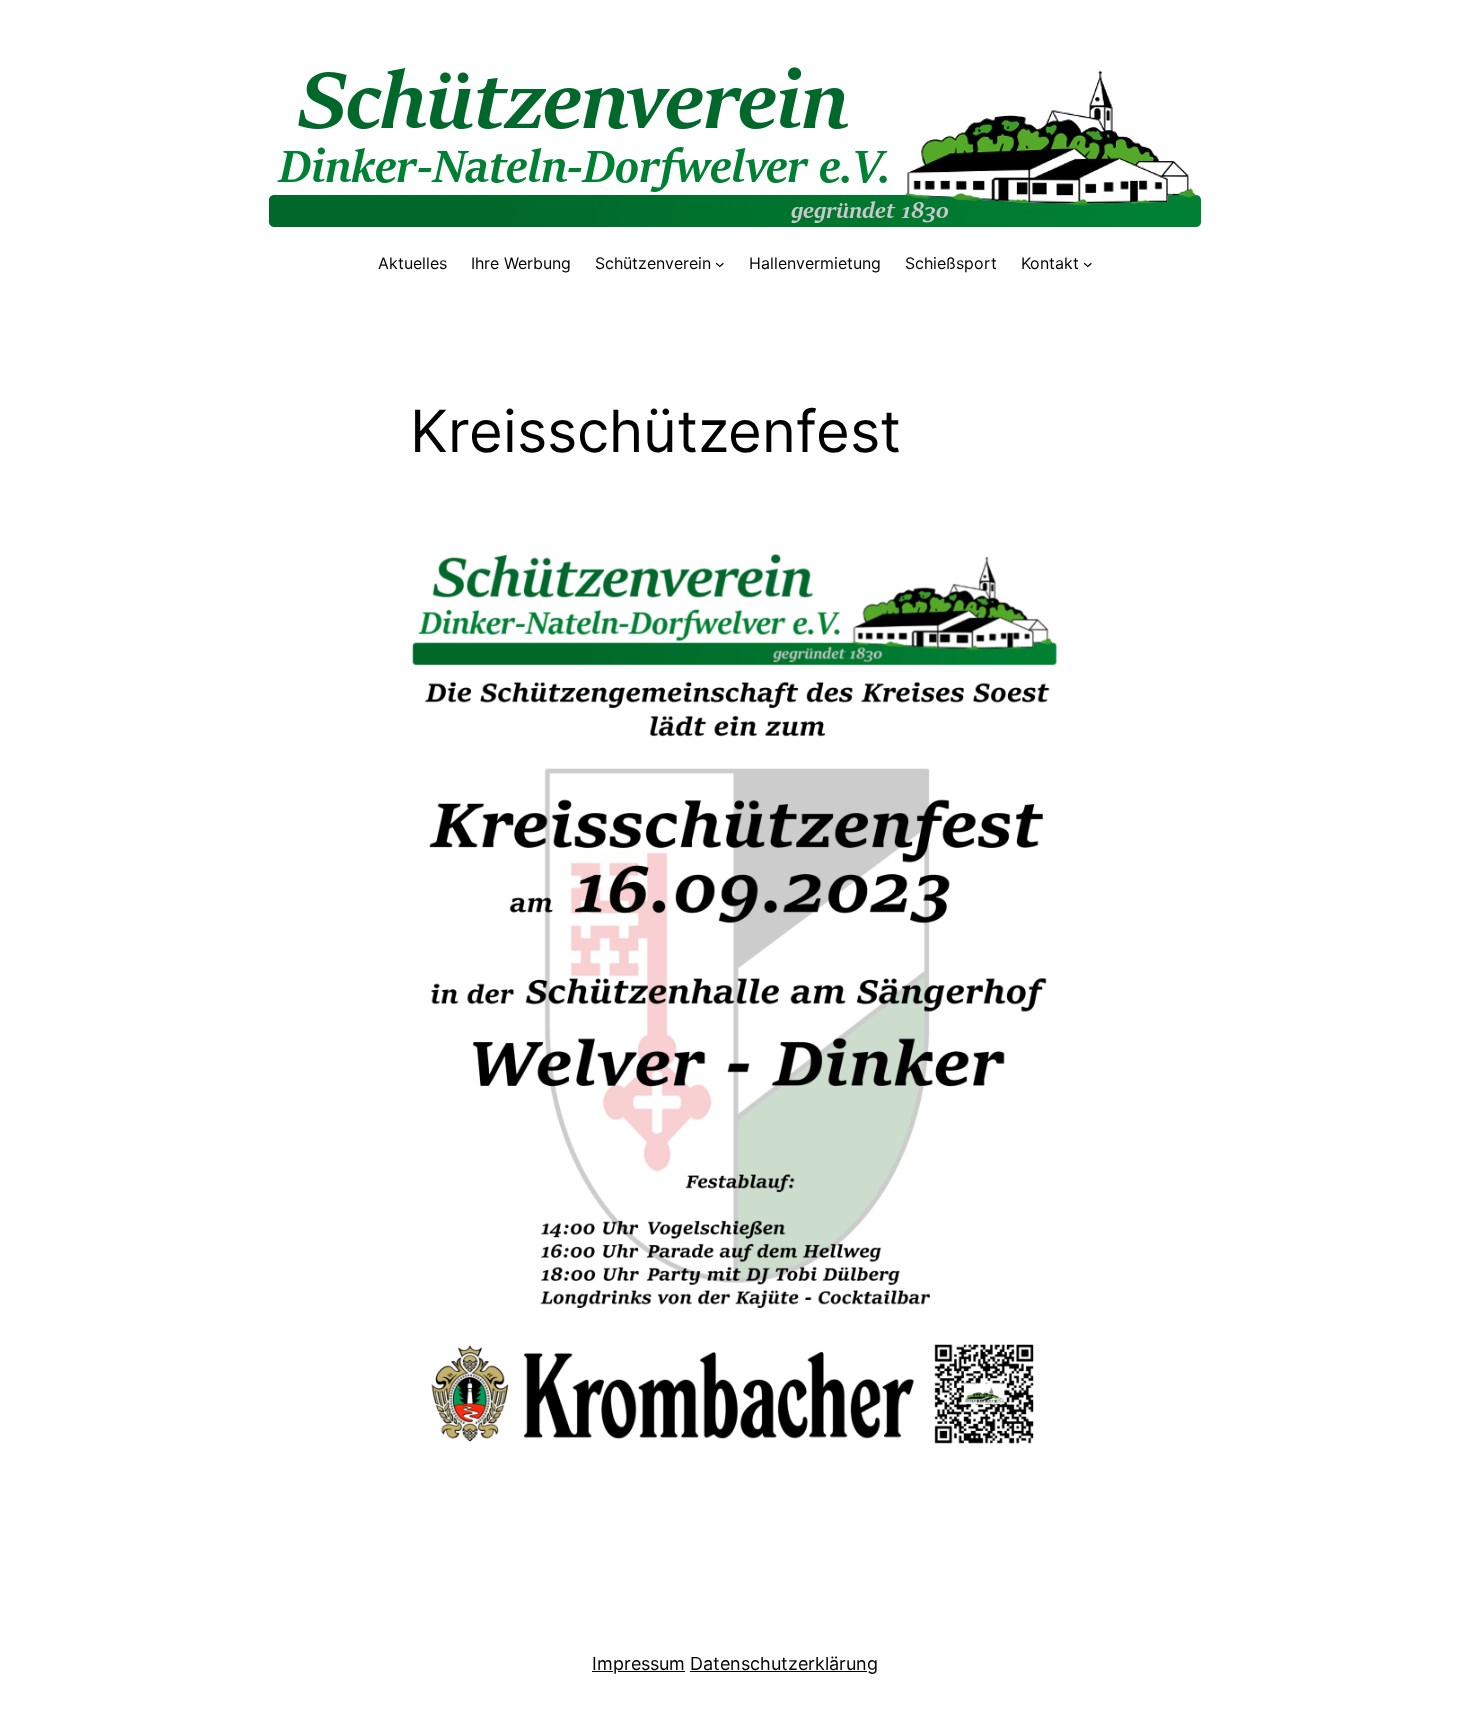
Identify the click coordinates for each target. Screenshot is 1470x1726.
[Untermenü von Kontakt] (1088, 264)
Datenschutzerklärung (784, 1663)
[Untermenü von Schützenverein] (720, 264)
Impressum (638, 1663)
